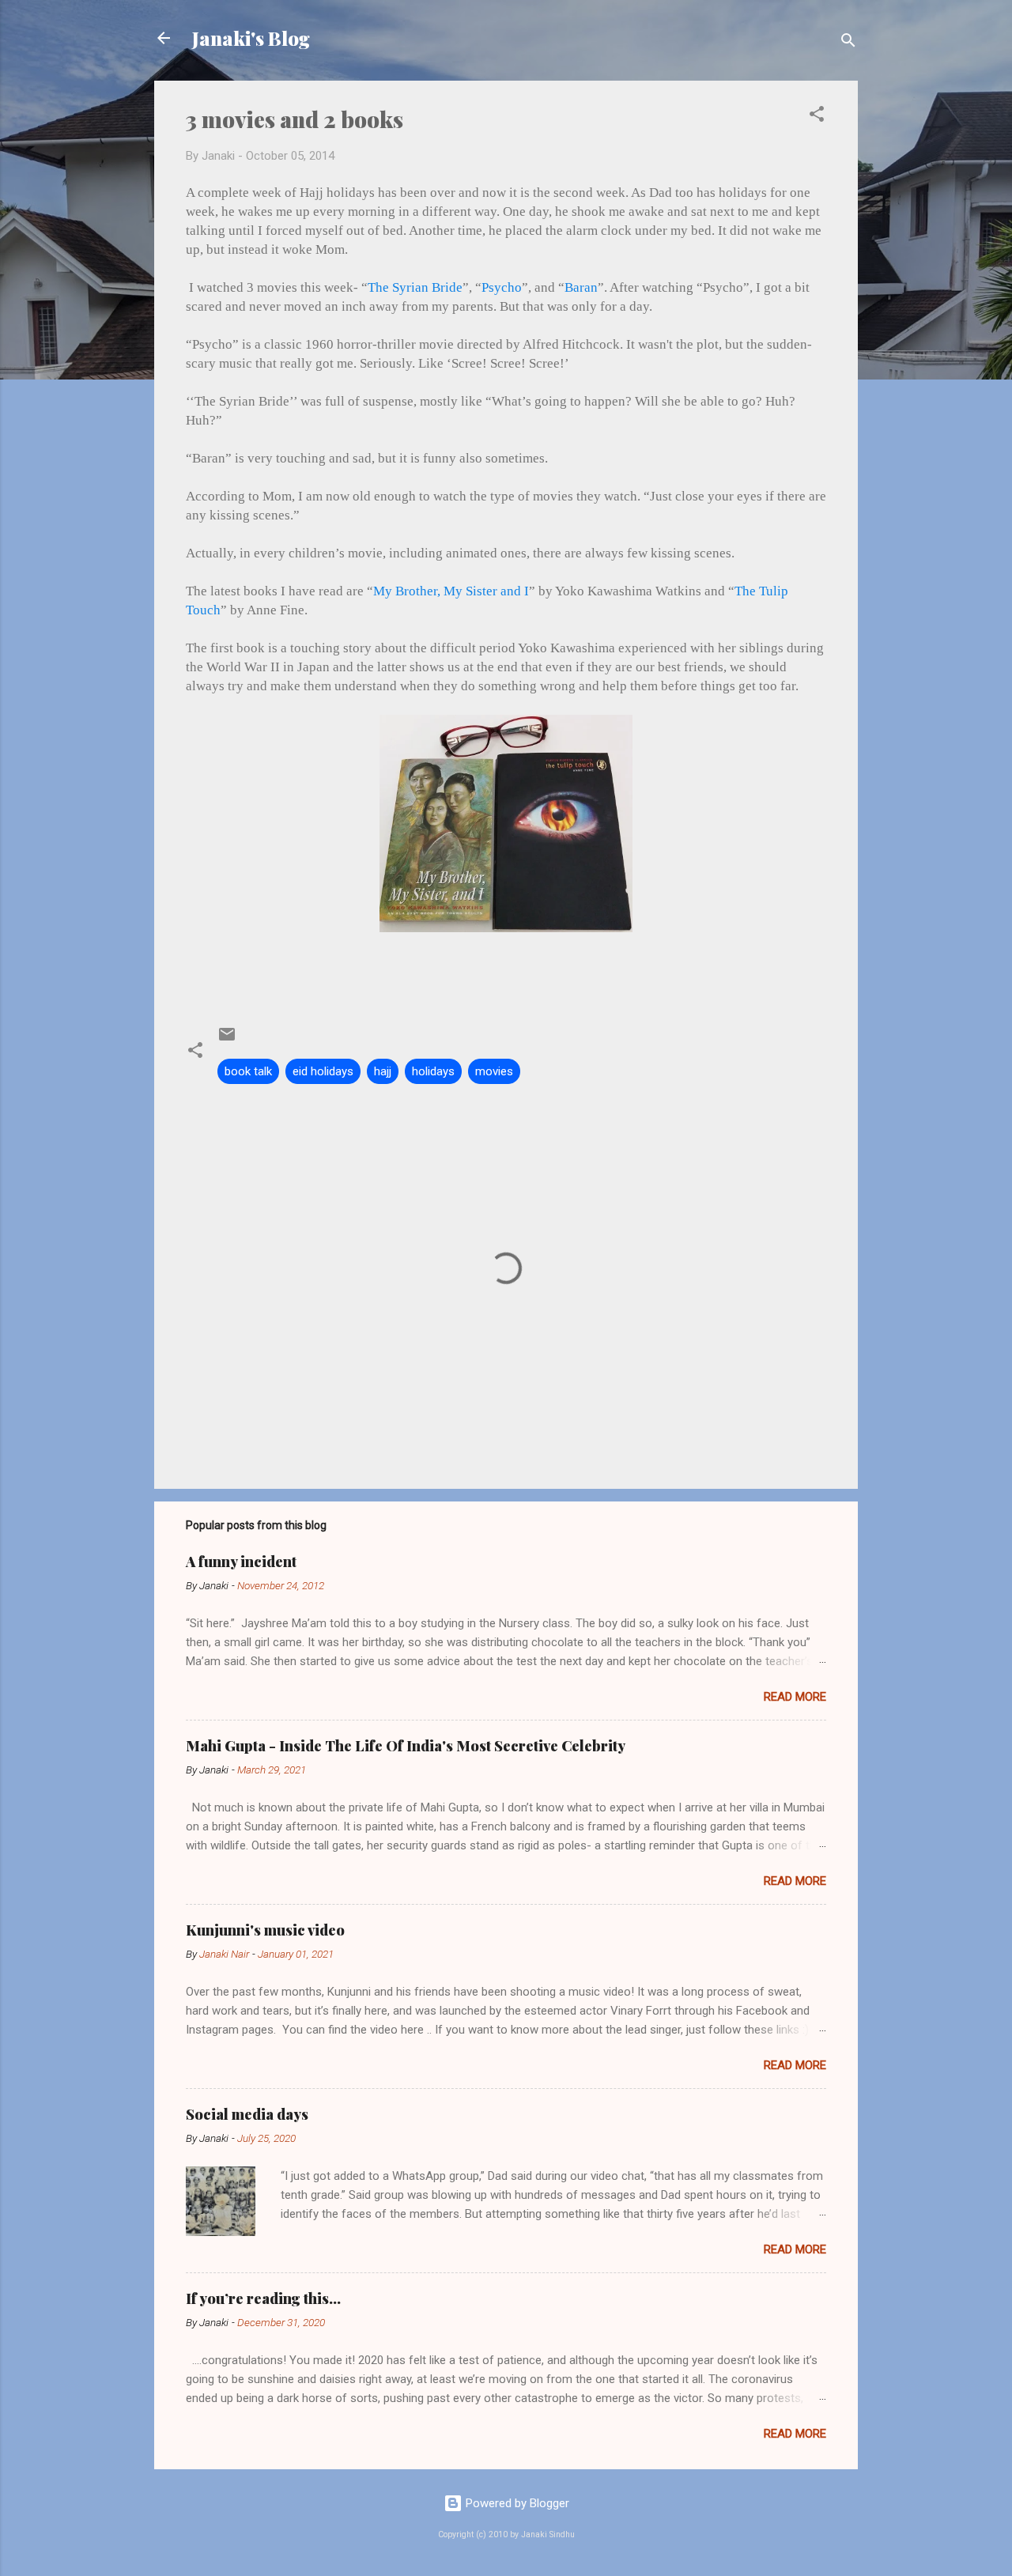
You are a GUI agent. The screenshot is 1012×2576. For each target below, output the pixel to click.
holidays (433, 1071)
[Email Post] (227, 1040)
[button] (817, 117)
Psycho (502, 287)
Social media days (247, 2114)
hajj (383, 1071)
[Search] (848, 43)
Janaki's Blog (251, 38)
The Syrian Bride (415, 287)
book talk (248, 1071)
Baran (581, 287)
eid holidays (323, 1071)
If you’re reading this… (263, 2298)
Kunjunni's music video (265, 1930)
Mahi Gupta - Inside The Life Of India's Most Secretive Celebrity (406, 1746)
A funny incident (241, 1562)
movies (494, 1071)
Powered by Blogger (516, 2503)
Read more (795, 1697)
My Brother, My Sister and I (451, 591)
